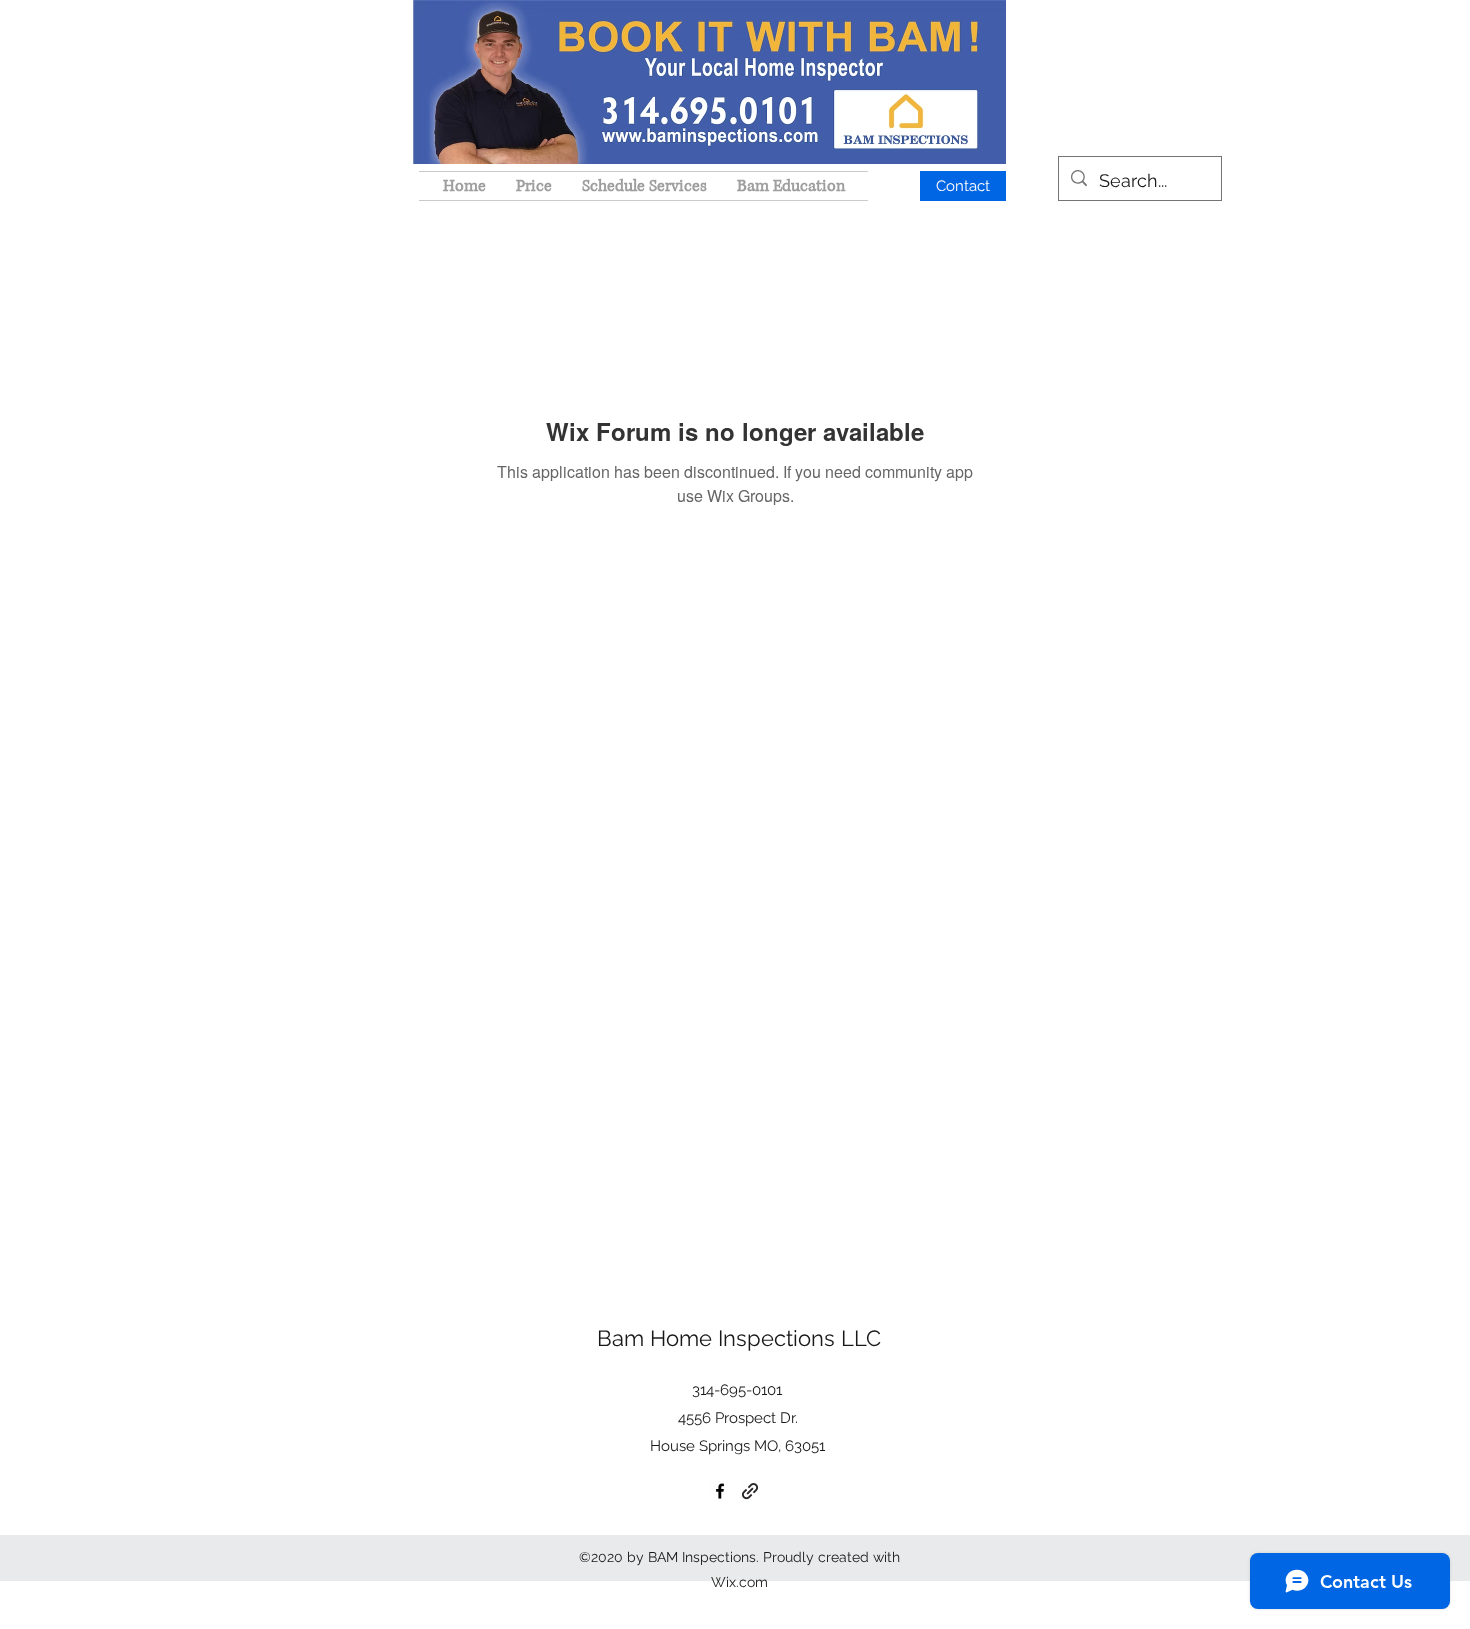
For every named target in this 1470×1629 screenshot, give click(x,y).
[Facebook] (720, 1491)
